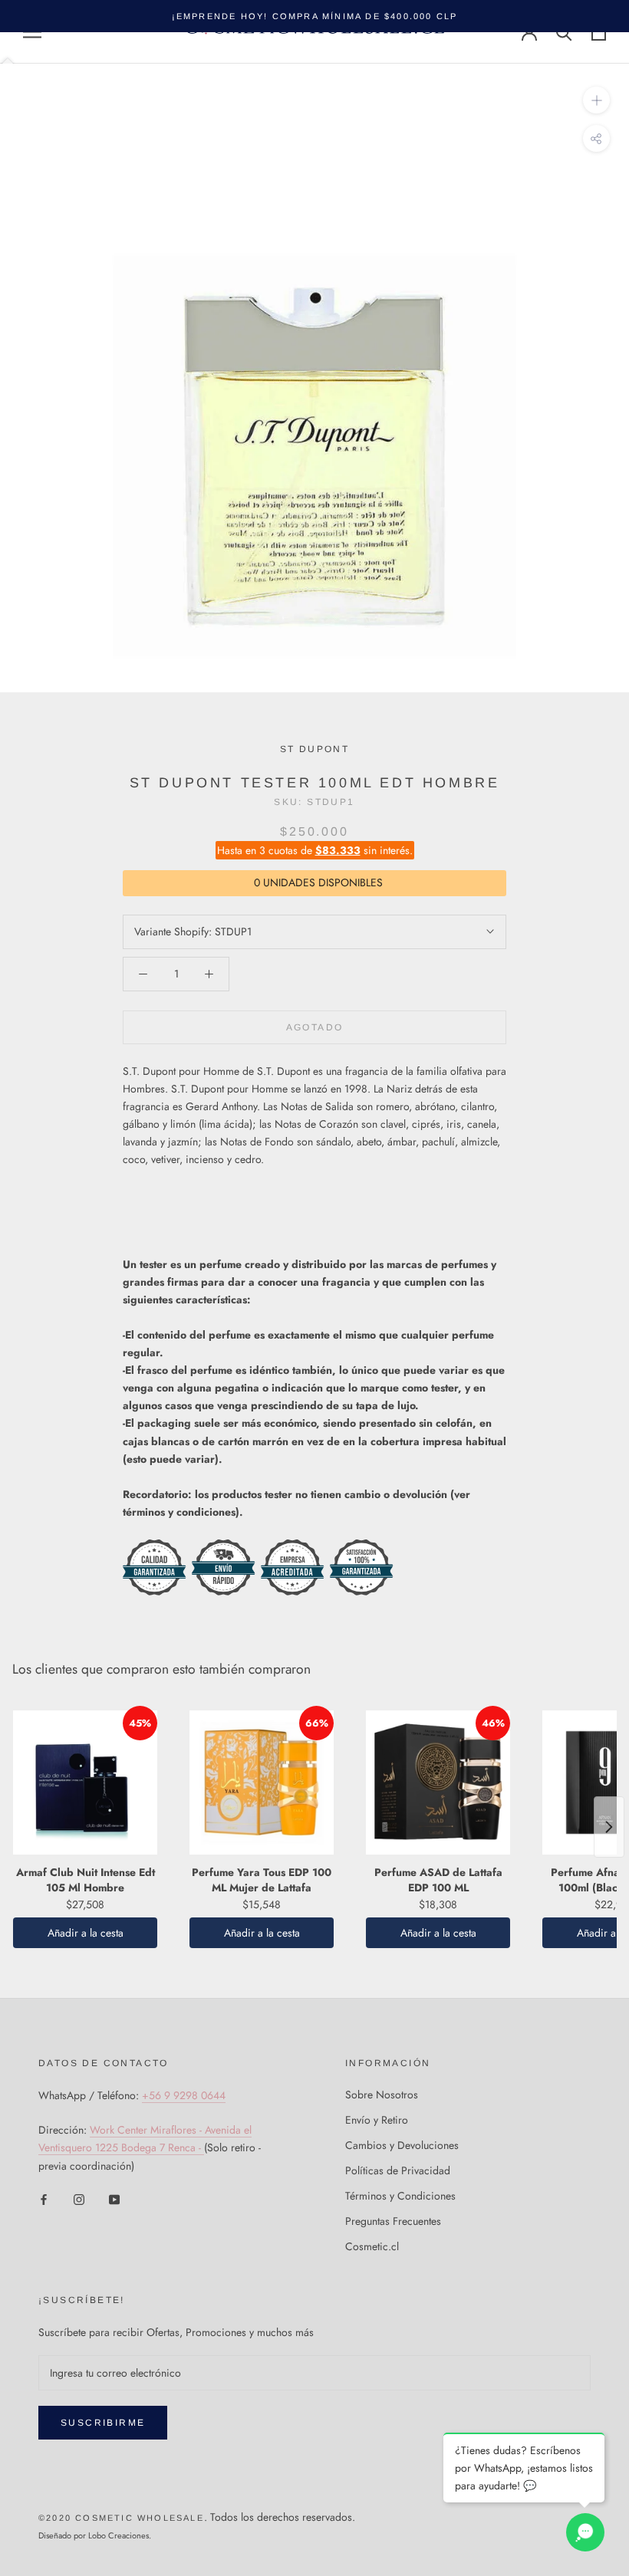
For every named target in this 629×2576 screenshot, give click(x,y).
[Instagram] (79, 2199)
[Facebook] (44, 2199)
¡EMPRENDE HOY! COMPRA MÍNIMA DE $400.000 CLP (315, 16)
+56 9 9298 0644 (184, 2095)
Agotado (315, 1027)
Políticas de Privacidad (398, 2170)
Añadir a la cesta (86, 1933)
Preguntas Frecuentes (393, 2221)
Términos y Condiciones (400, 2196)
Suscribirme (103, 2423)
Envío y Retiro (377, 2120)
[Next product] (609, 1827)
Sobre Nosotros (382, 2095)
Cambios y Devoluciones (402, 2145)
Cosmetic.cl (372, 2246)
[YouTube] (114, 2199)
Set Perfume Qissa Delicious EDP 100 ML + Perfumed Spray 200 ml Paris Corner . (193, 2498)
